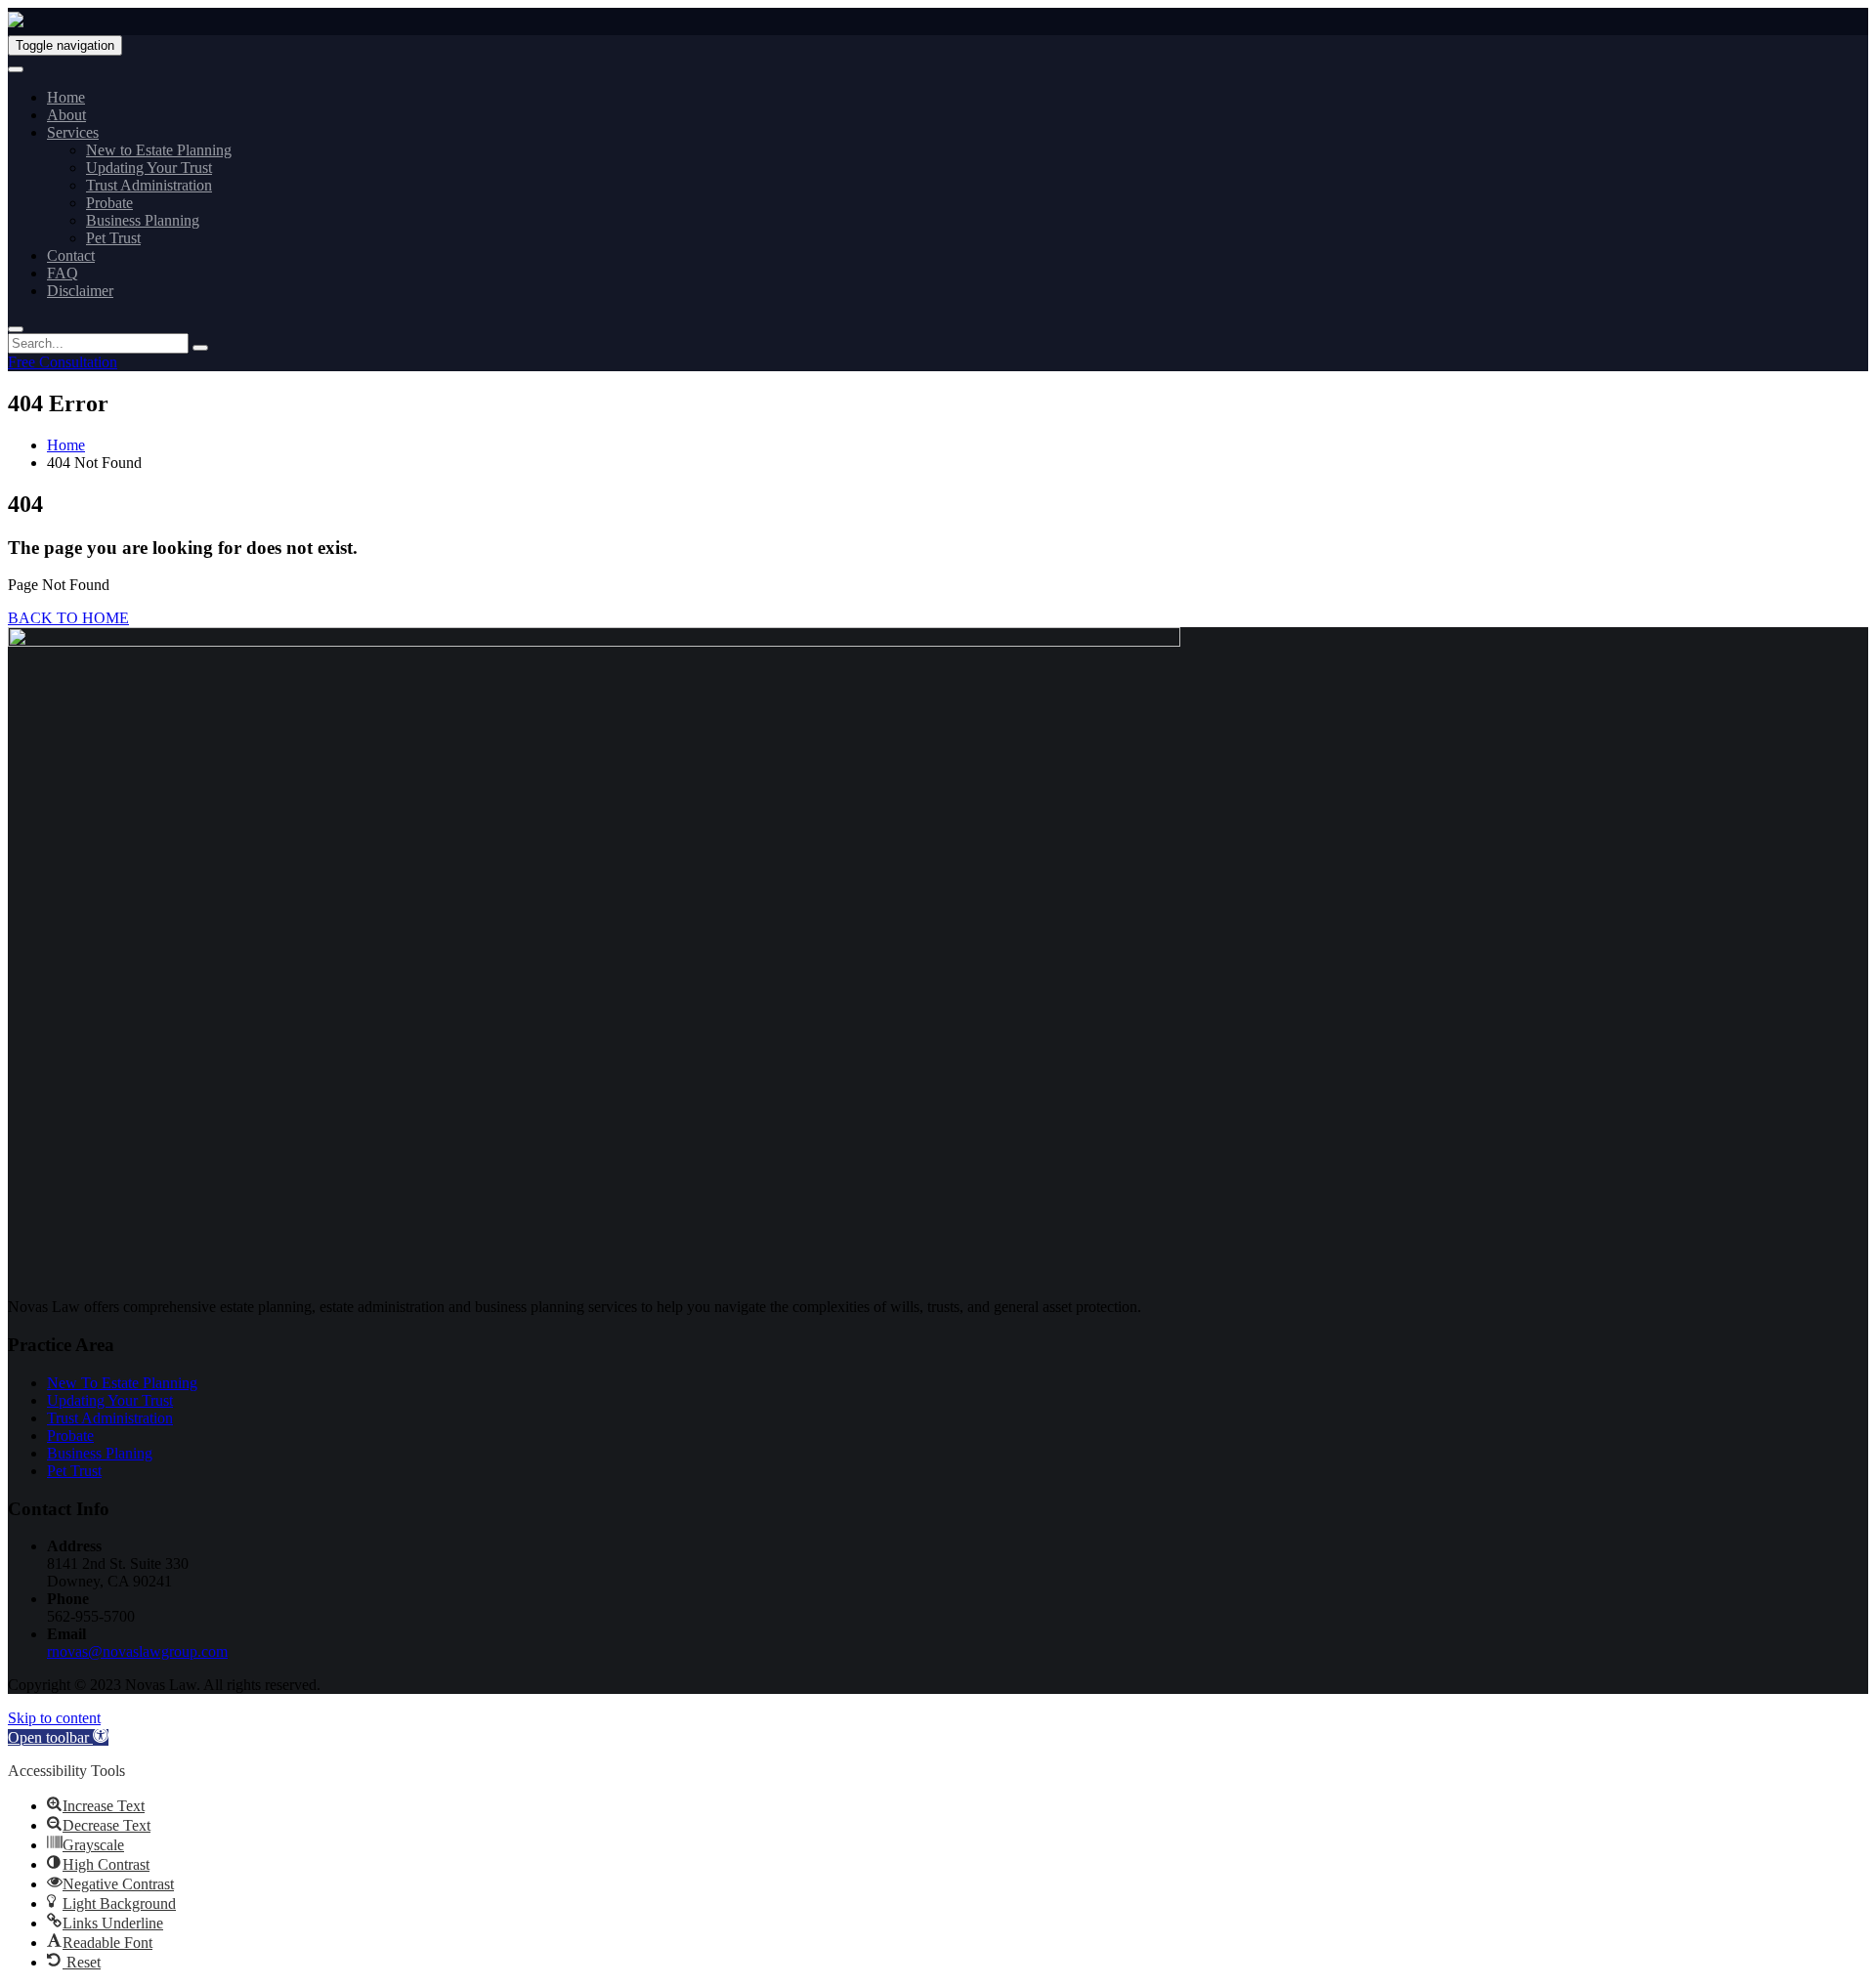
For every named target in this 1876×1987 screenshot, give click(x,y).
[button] (58, 1737)
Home (66, 97)
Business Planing (100, 1453)
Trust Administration (149, 185)
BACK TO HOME (68, 618)
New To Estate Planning (122, 1383)
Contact (71, 255)
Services (73, 132)
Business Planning (143, 220)
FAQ (63, 273)
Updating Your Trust (149, 168)
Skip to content (54, 1718)
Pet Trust (113, 238)
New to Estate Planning (159, 150)
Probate (109, 203)
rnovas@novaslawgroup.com (137, 1651)
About (66, 115)
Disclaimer (80, 291)
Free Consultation (63, 362)
